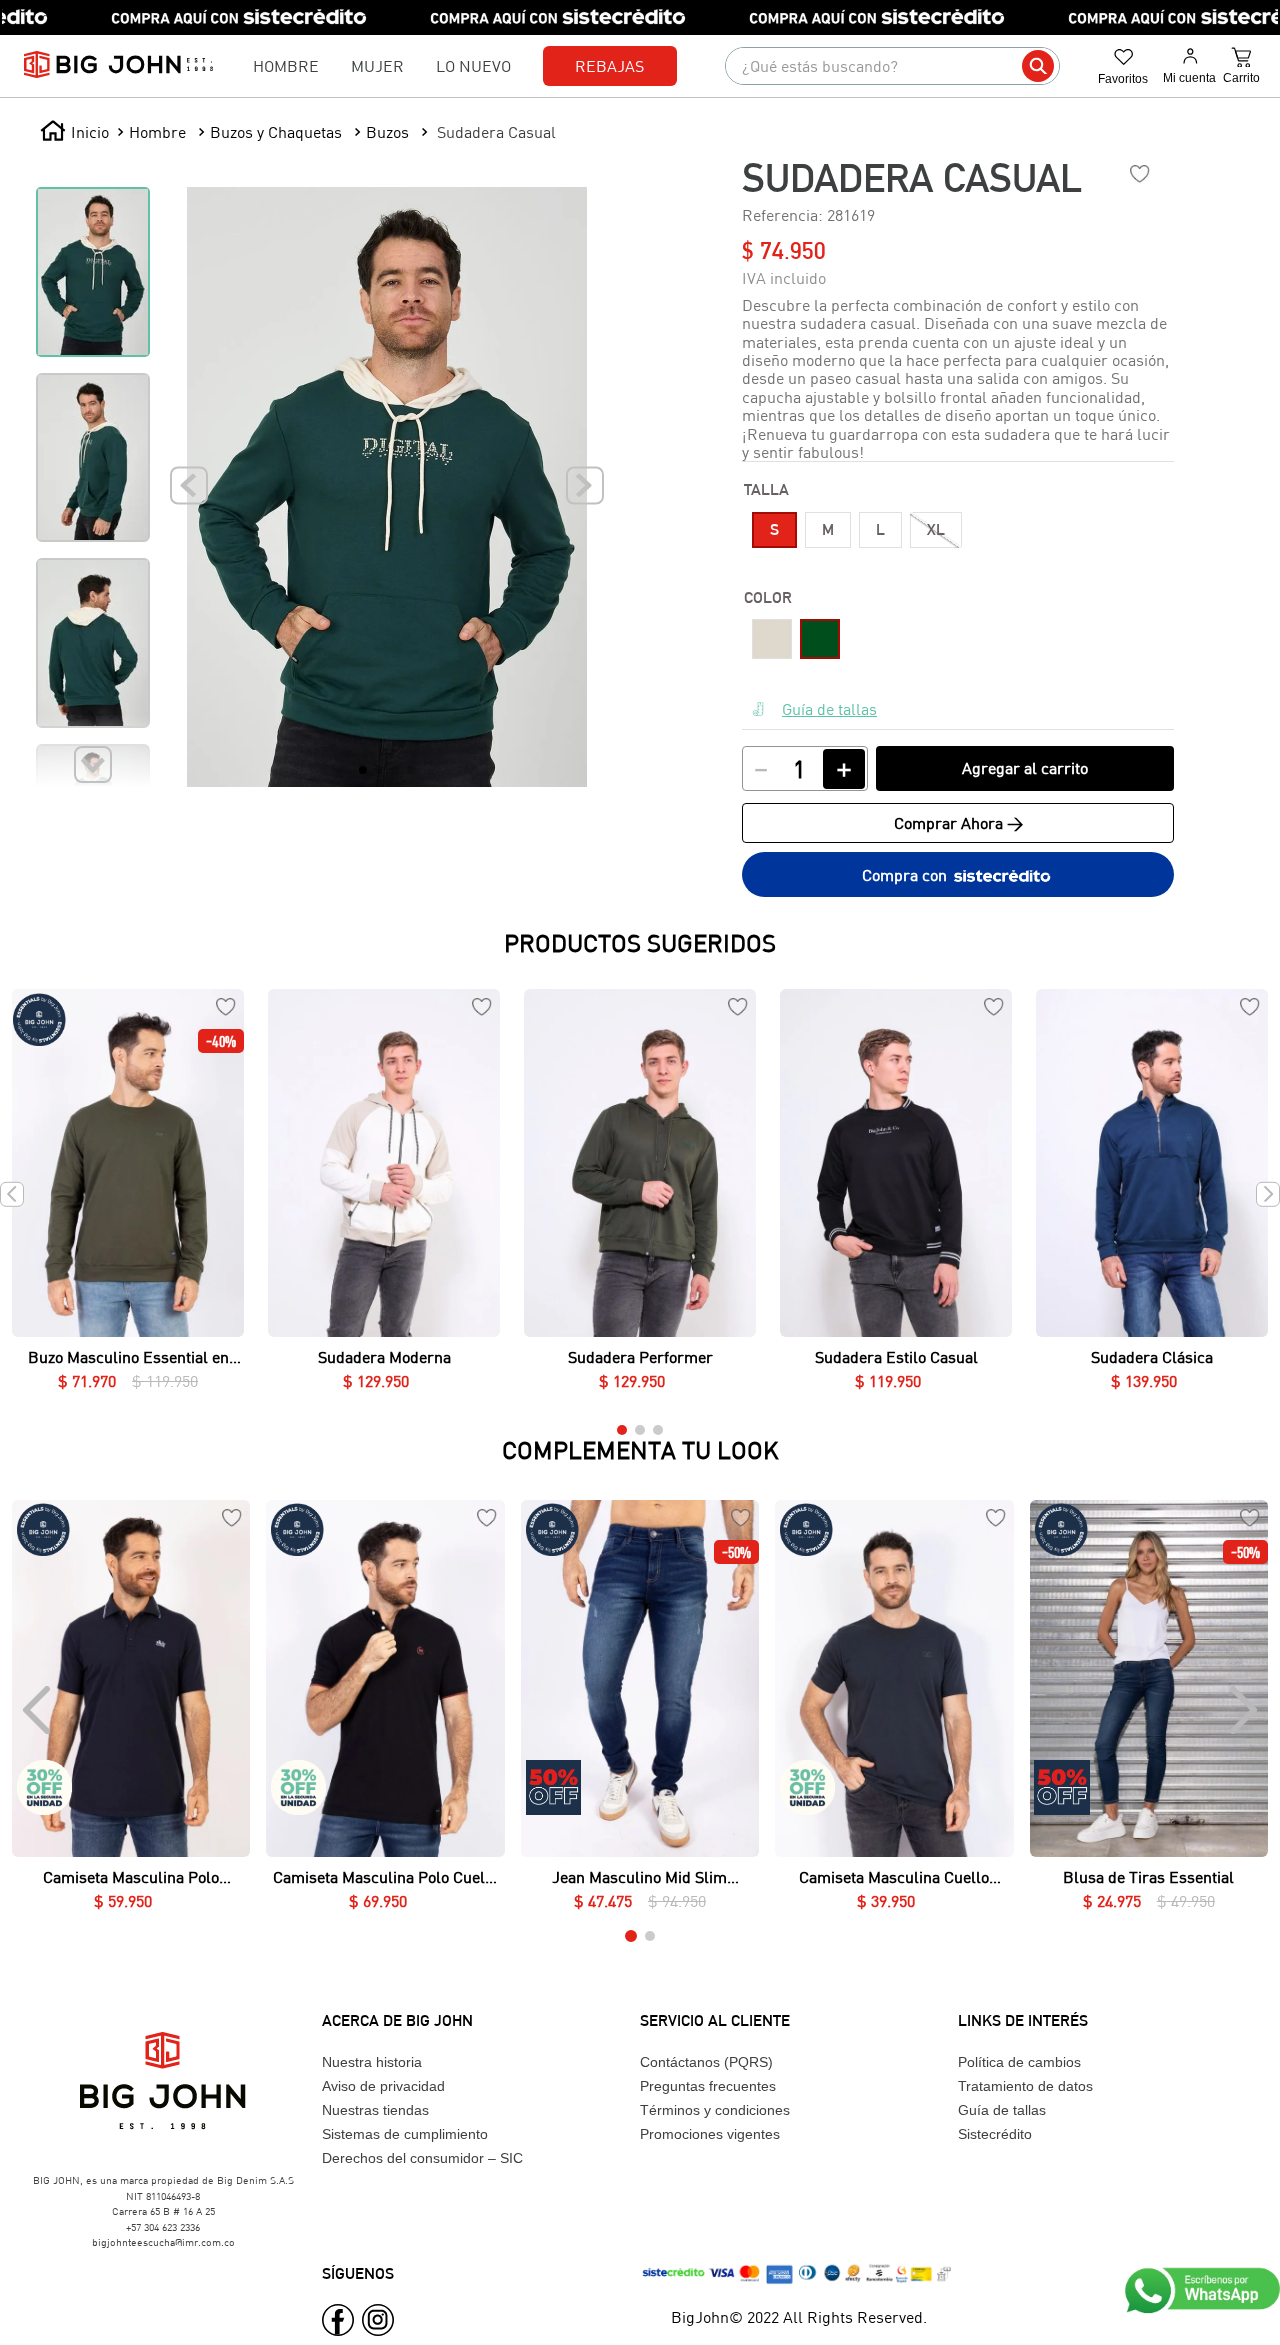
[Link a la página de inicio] (74, 132)
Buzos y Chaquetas (276, 131)
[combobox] (892, 66)
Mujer (377, 65)
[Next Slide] (1242, 1710)
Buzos (387, 131)
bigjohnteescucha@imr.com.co (163, 2242)
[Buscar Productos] (1038, 66)
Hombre (286, 65)
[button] (774, 530)
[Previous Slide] (38, 1710)
